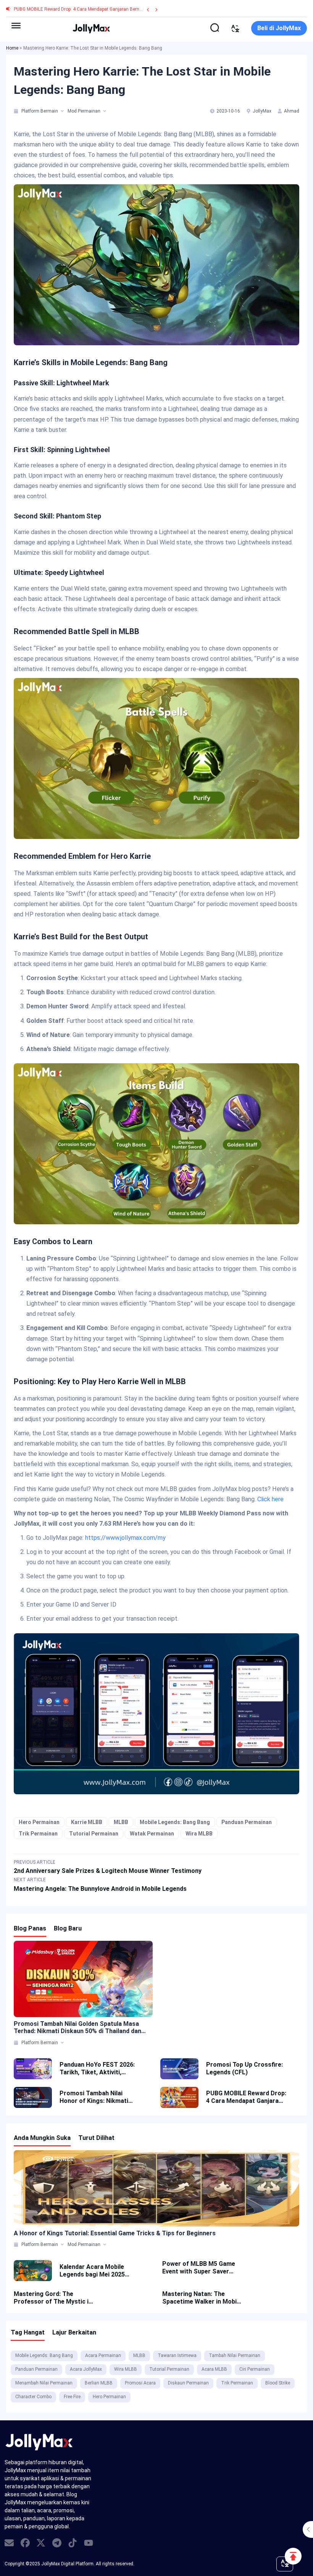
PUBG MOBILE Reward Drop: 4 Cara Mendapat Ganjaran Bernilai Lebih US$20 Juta (98, 9)
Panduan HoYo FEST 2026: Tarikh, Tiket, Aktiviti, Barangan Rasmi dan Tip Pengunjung (97, 2069)
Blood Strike (278, 2383)
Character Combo (33, 2397)
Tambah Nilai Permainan (235, 2355)
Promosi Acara (140, 2383)
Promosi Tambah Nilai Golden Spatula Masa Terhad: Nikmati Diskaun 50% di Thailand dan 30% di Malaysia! (77, 2027)
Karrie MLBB (87, 1822)
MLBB (121, 1822)
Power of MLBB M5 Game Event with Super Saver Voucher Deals (199, 2268)
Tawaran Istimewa (177, 2355)
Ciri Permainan (255, 2369)
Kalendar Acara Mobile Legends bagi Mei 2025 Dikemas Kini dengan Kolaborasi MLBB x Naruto (97, 2271)
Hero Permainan (39, 1822)
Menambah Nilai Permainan (44, 2383)
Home (12, 48)
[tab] (17, 111)
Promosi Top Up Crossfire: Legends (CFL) (244, 2068)
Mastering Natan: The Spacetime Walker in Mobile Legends (202, 2298)
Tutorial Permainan (94, 1834)
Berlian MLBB (99, 2383)
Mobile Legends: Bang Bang (175, 1822)
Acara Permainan (103, 2355)
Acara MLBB (214, 2369)
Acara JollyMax (86, 2369)
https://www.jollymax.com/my (125, 1538)
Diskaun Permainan (188, 2383)
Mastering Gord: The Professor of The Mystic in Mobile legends (53, 2298)
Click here (270, 1499)
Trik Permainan (38, 1834)
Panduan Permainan (247, 1822)
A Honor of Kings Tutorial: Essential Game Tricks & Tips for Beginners (115, 2233)
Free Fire (72, 2397)
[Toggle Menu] (16, 26)
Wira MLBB (199, 1834)
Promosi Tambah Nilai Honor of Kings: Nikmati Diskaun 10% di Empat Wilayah (94, 2097)
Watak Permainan (152, 1834)
